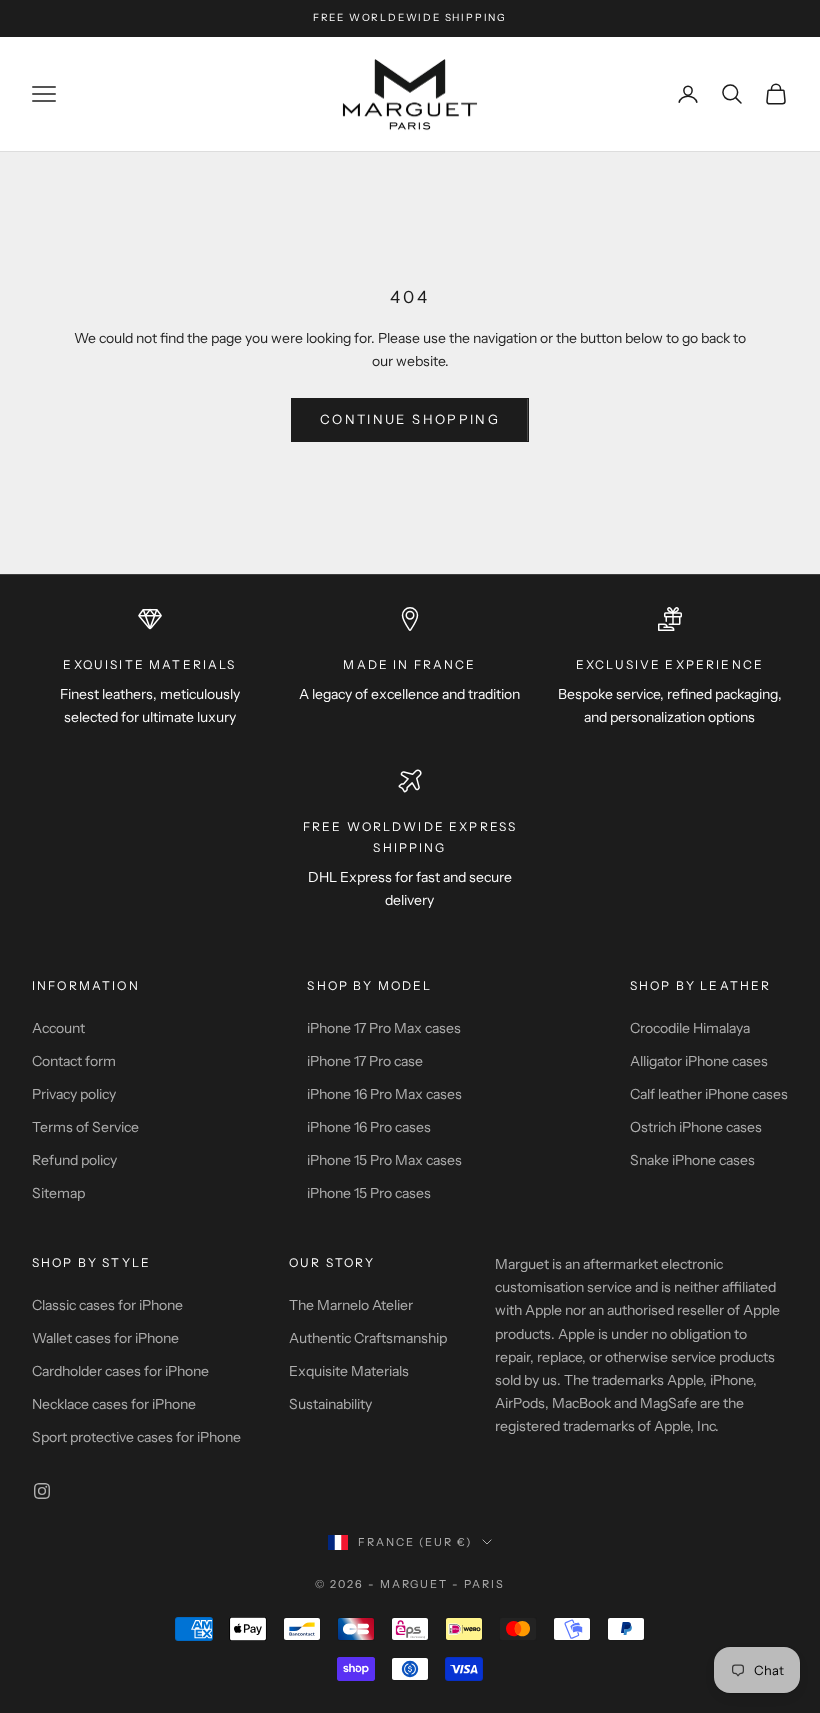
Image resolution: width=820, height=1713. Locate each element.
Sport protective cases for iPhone (136, 1437)
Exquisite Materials (349, 1371)
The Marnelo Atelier (351, 1305)
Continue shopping (410, 419)
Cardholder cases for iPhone (120, 1371)
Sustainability (330, 1404)
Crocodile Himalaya (690, 1028)
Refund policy (74, 1160)
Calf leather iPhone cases (709, 1094)
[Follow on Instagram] (42, 1491)
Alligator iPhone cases (699, 1061)
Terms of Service (85, 1127)
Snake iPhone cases (692, 1160)
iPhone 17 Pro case (365, 1061)
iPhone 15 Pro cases (369, 1193)
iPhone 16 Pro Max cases (384, 1094)
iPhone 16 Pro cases (369, 1127)
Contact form (74, 1061)
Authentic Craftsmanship (368, 1338)
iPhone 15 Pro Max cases (384, 1160)
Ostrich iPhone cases (696, 1127)
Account (58, 1028)
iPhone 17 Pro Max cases (384, 1028)
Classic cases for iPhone (107, 1305)
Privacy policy (74, 1094)
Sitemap (58, 1193)
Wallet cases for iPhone (105, 1338)
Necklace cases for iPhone (114, 1404)
